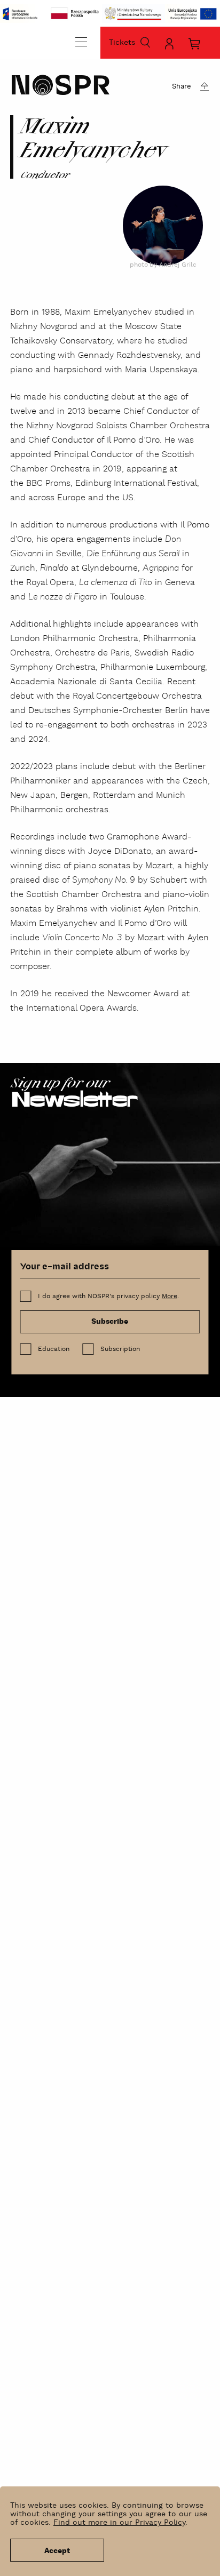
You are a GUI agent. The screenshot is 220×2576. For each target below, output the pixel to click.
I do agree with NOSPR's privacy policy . (108, 1296)
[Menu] (81, 42)
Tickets (122, 43)
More (170, 1296)
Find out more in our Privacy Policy (119, 2523)
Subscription (120, 1349)
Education (54, 1349)
